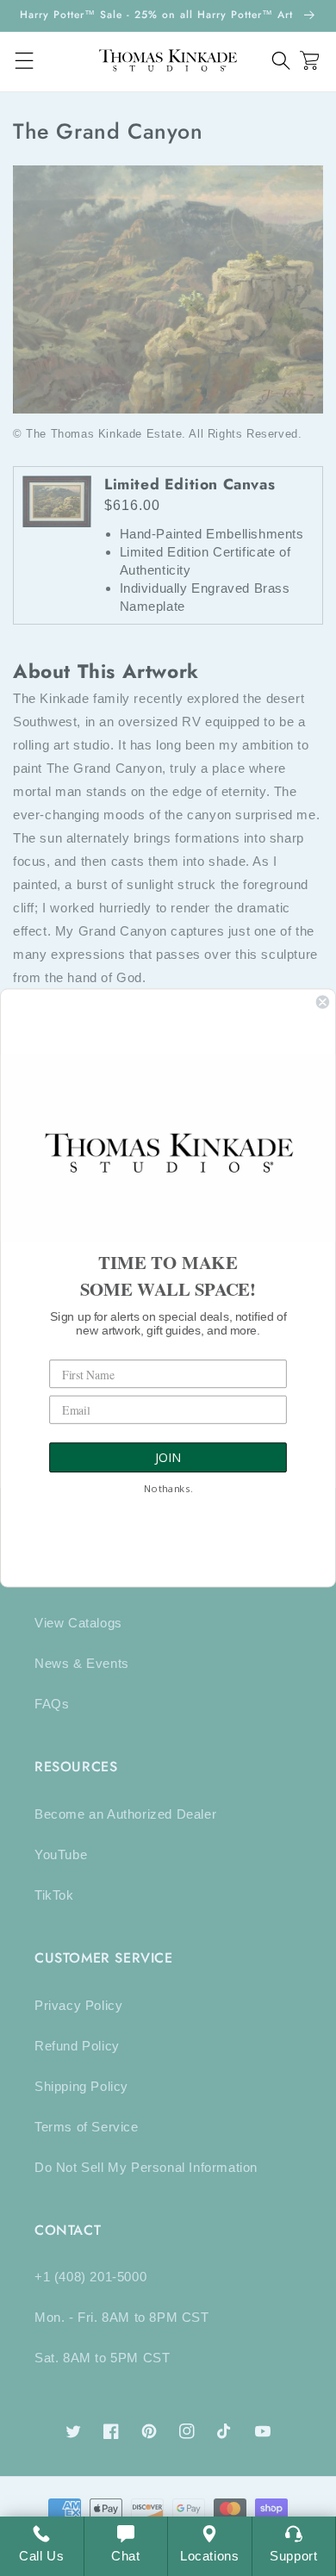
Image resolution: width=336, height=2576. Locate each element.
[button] (281, 61)
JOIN (168, 1458)
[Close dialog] (323, 1002)
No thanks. (168, 1490)
